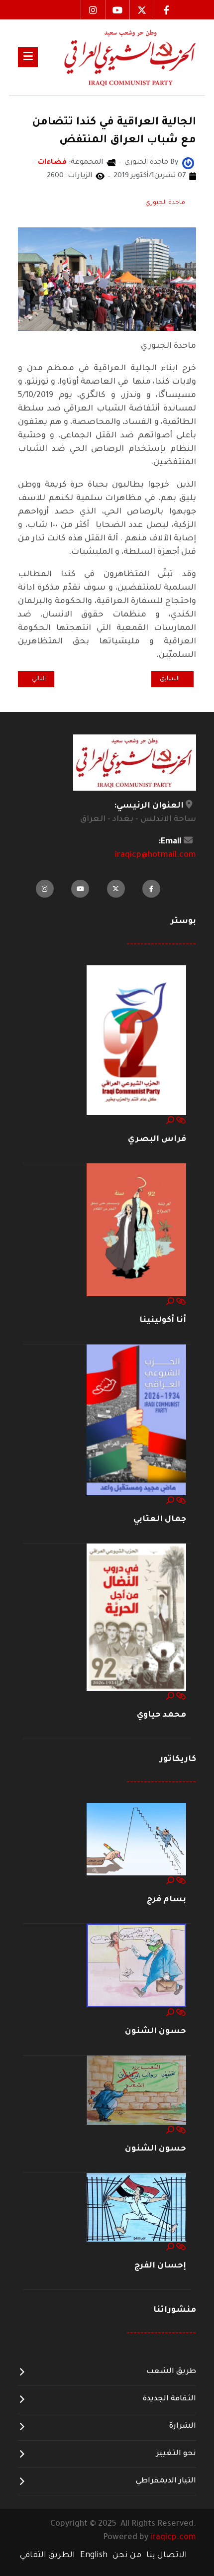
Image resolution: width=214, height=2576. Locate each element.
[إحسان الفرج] (136, 2208)
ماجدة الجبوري (165, 203)
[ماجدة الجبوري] (188, 164)
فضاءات (52, 163)
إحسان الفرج (160, 2266)
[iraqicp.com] (117, 57)
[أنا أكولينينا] (136, 1230)
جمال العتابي (160, 1520)
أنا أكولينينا (163, 1321)
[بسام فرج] (136, 1840)
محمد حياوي (161, 1715)
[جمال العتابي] (136, 1420)
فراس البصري (157, 1139)
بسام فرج (166, 1900)
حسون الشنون (156, 2032)
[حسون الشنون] (136, 1966)
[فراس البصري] (136, 1041)
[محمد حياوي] (136, 1618)
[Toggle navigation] (28, 57)
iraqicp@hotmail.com (156, 855)
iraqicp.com (173, 2538)
